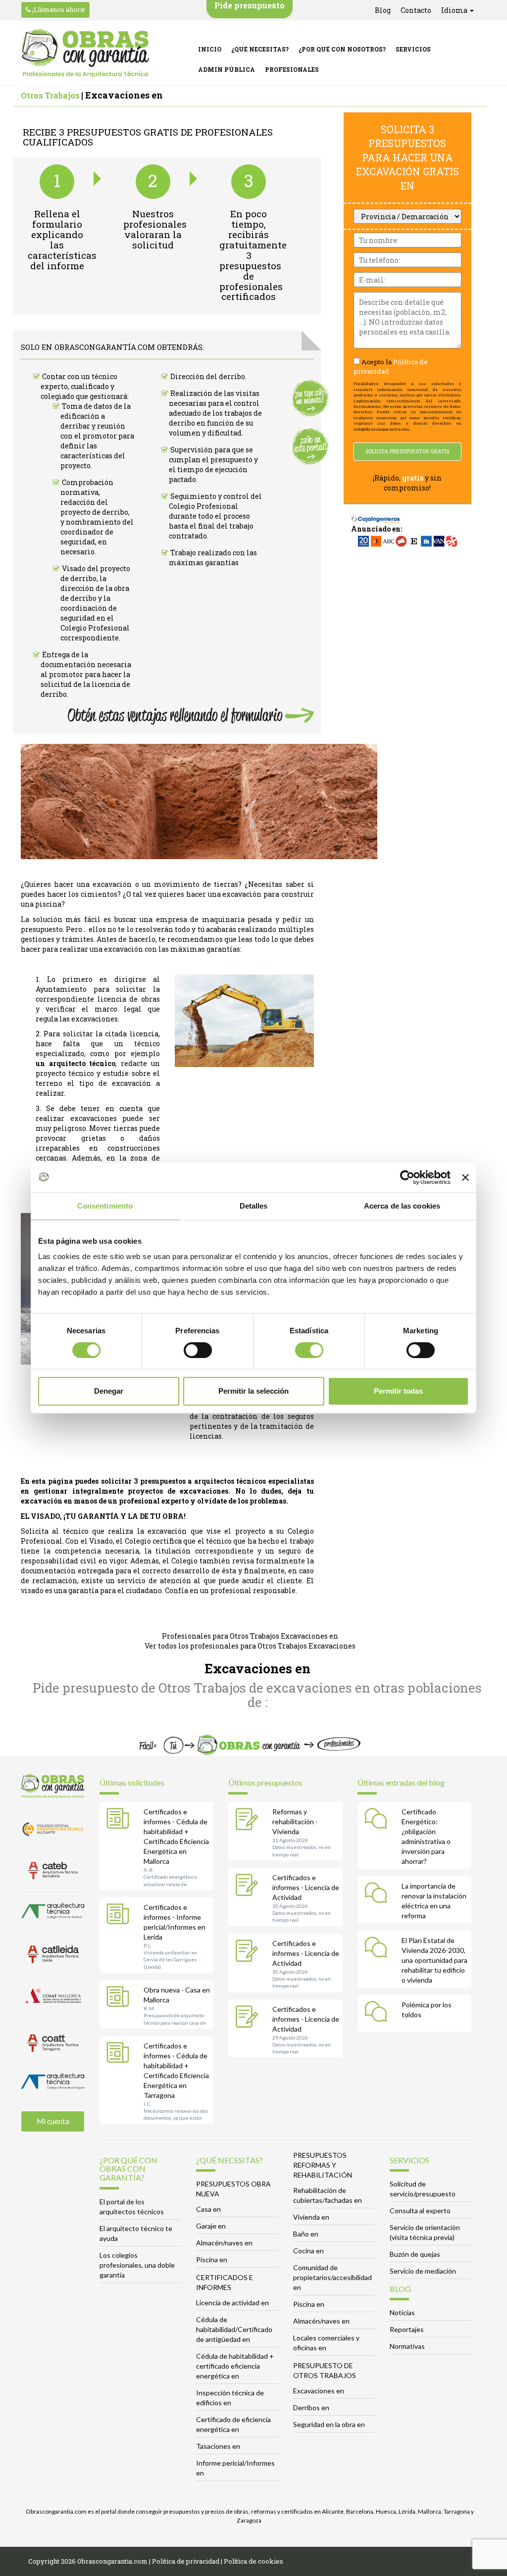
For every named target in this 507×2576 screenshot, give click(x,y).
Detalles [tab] (254, 1206)
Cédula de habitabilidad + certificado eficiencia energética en (235, 2366)
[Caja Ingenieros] (376, 514)
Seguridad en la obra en (329, 2424)
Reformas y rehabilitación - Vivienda (295, 1822)
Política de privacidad (186, 2561)
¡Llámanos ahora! (58, 9)
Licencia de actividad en (232, 2303)
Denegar (109, 1391)
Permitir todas (398, 1391)
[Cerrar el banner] (465, 1177)
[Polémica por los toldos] (378, 2013)
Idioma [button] (455, 10)
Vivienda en (311, 2217)
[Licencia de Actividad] (249, 1886)
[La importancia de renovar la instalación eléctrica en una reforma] (378, 1895)
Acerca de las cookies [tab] (402, 1206)
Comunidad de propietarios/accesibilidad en (332, 2277)
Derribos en (311, 2407)
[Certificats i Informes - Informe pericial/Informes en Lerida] (120, 1916)
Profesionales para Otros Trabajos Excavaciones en (250, 1636)
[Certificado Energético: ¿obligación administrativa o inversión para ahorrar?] (378, 1820)
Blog (383, 10)
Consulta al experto (420, 2211)
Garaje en (211, 2226)
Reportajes (407, 2329)
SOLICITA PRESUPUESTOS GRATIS (407, 451)
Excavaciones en (319, 2391)
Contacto (416, 10)
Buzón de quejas (415, 2254)
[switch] (198, 1350)
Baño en (306, 2234)
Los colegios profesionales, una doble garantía (137, 2265)
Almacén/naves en (224, 2243)
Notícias (402, 2312)
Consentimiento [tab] (105, 1206)
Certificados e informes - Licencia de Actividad (306, 1887)
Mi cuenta (53, 2121)
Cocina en (308, 2251)
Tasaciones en (218, 2446)
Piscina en (212, 2260)
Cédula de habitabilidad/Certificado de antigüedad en (234, 2329)
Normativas (407, 2346)
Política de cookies (253, 2561)
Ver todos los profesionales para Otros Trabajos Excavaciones (250, 1646)
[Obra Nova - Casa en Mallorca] (120, 1998)
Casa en (208, 2209)
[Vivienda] (249, 1820)
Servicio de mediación (423, 2271)
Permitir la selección (253, 1391)
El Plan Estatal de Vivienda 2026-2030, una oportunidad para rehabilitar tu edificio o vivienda (434, 1960)
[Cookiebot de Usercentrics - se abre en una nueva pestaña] (407, 1177)
